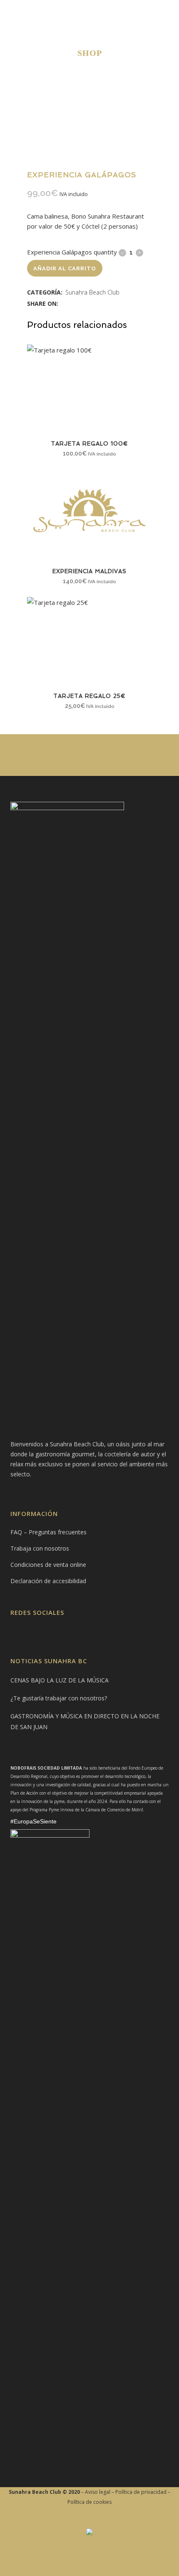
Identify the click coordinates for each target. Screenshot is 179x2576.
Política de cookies (89, 2502)
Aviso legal (98, 2492)
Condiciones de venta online (48, 1565)
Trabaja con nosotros (40, 1548)
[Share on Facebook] (64, 303)
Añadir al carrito (65, 268)
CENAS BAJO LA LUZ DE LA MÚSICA (60, 1680)
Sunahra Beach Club (92, 292)
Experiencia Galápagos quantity (72, 252)
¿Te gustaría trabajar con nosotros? (59, 1698)
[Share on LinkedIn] (82, 303)
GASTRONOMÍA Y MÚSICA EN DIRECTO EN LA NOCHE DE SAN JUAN (85, 1721)
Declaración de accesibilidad (48, 1581)
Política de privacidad (141, 2492)
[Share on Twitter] (73, 303)
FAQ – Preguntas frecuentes (48, 1532)
